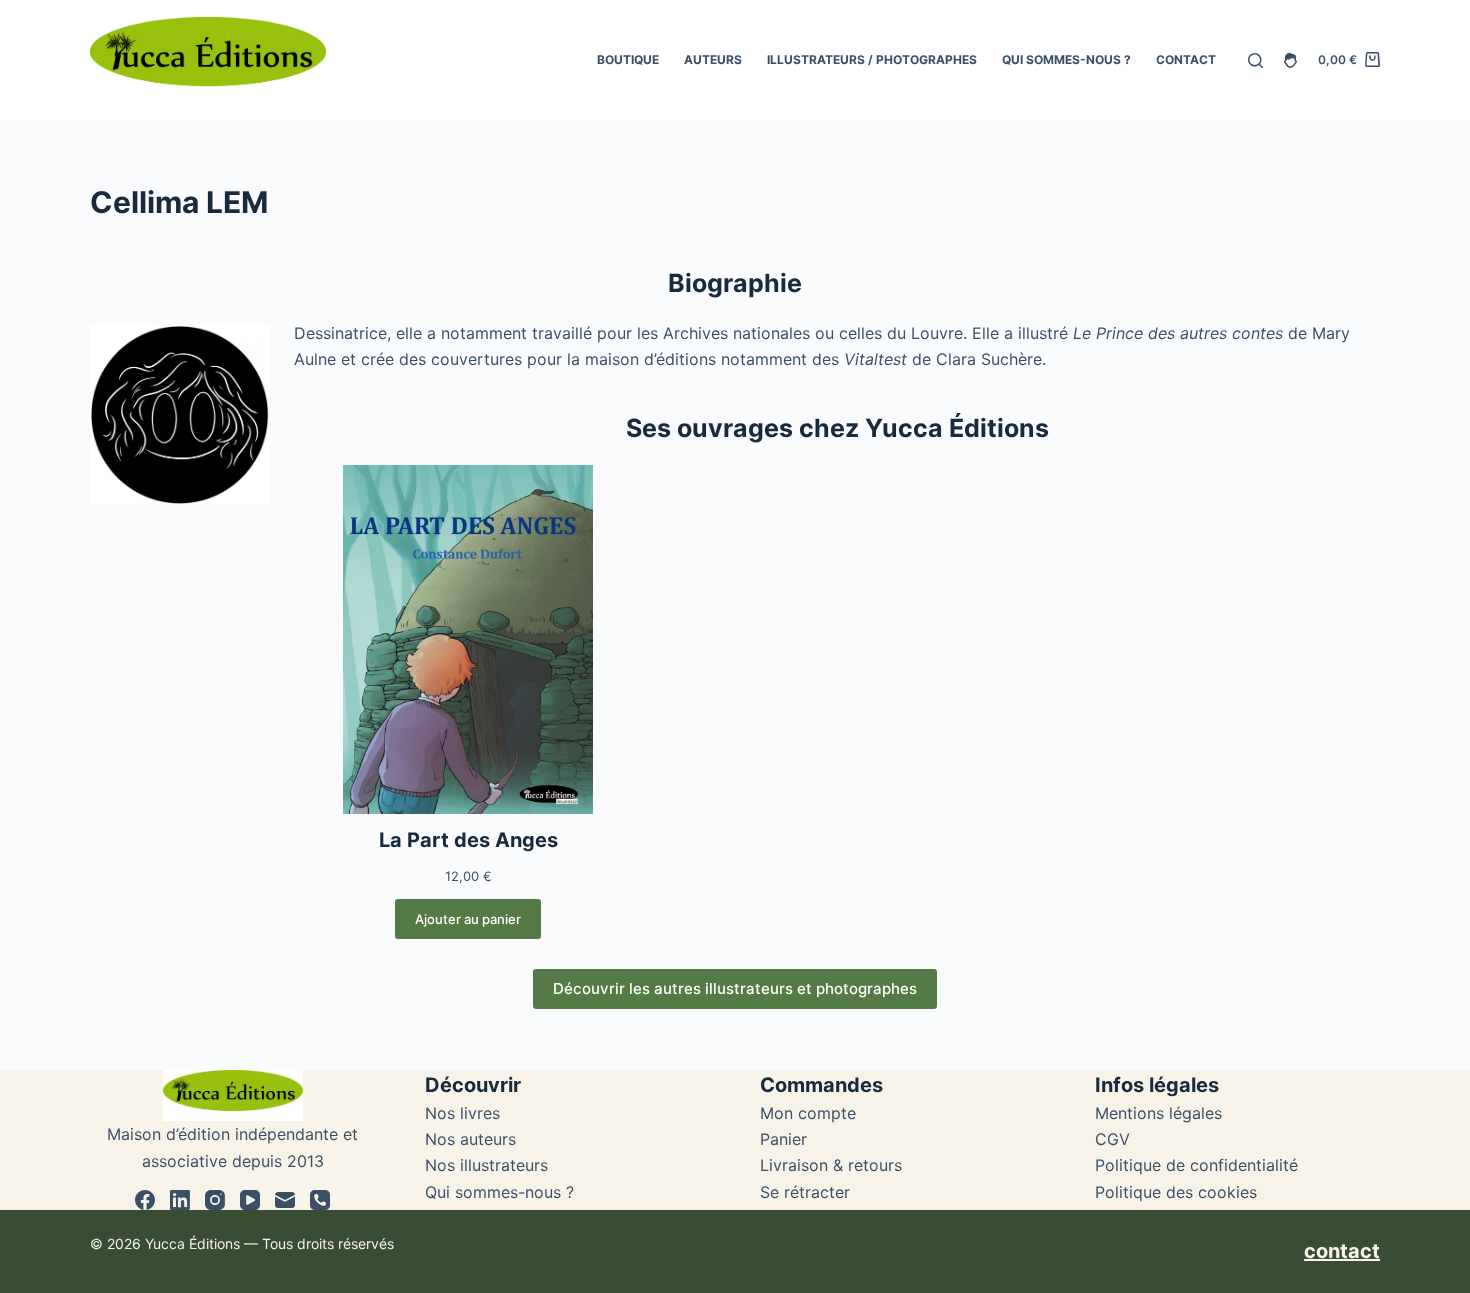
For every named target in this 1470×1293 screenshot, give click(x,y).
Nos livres (462, 1113)
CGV (1112, 1139)
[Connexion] (1290, 60)
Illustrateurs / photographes (872, 59)
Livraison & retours (831, 1165)
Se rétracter (805, 1192)
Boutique (628, 59)
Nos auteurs (470, 1139)
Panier (783, 1139)
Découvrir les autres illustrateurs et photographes (735, 988)
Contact (1186, 59)
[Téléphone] (320, 1200)
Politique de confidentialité (1196, 1165)
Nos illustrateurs (486, 1165)
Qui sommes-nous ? (1066, 59)
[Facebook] (145, 1200)
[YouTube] (250, 1200)
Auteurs (713, 59)
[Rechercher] (1255, 60)
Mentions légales (1158, 1113)
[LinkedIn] (180, 1200)
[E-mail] (285, 1200)
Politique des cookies (1176, 1192)
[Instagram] (215, 1200)
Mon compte (808, 1113)
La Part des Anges (468, 840)
